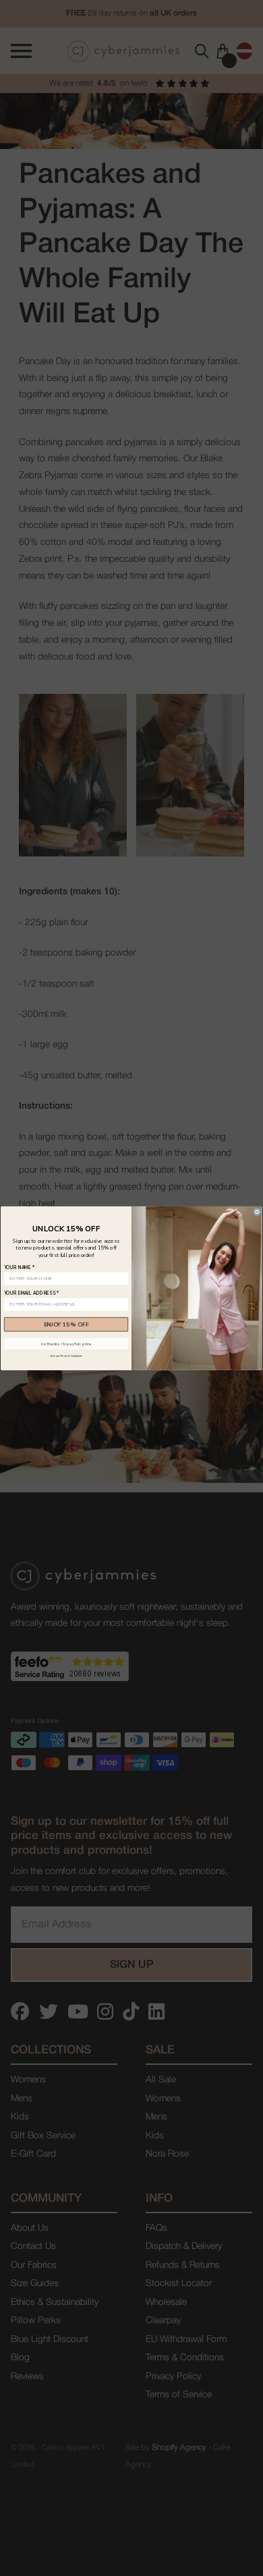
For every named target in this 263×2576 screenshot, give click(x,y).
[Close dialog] (257, 1211)
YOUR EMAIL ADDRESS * (31, 1293)
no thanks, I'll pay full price (66, 1343)
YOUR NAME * (20, 1267)
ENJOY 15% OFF (66, 1324)
